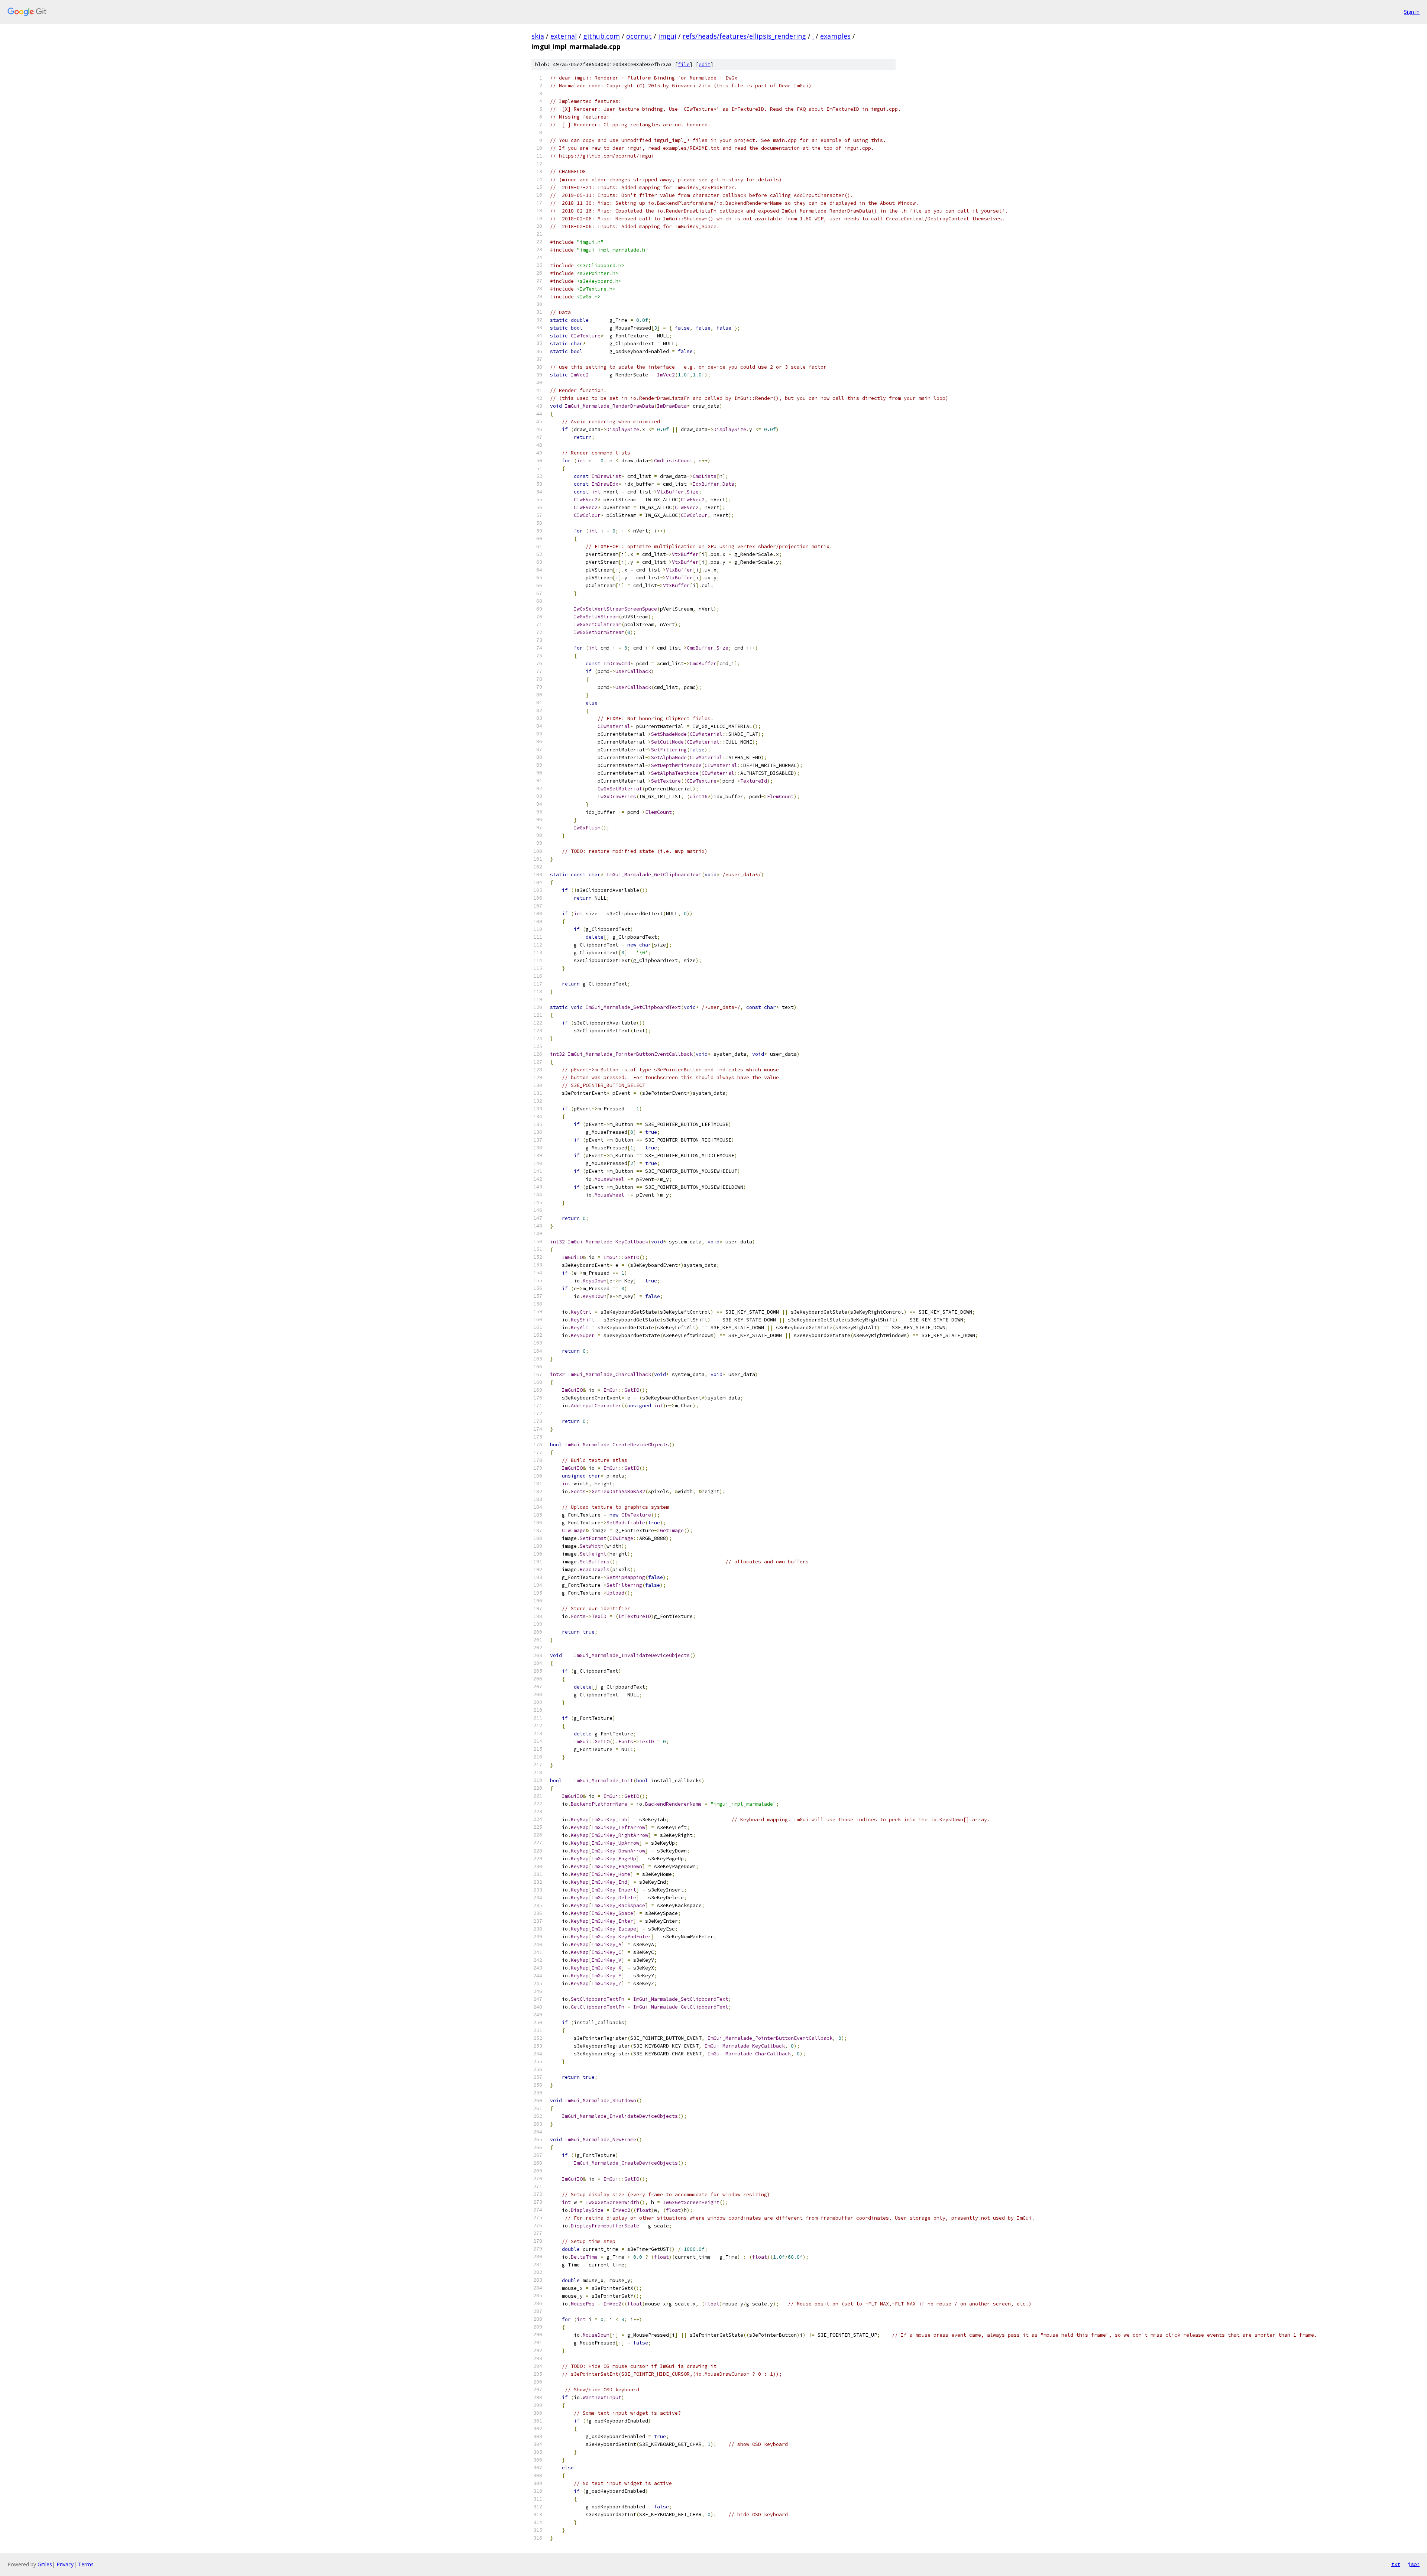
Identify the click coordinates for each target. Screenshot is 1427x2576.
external (564, 36)
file (684, 64)
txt (1396, 2564)
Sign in (1412, 12)
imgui (667, 36)
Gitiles (45, 2564)
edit (705, 64)
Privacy (65, 2564)
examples (835, 36)
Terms (86, 2564)
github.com (601, 36)
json (1414, 2564)
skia (538, 36)
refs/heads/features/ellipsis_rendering (744, 36)
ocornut (639, 36)
